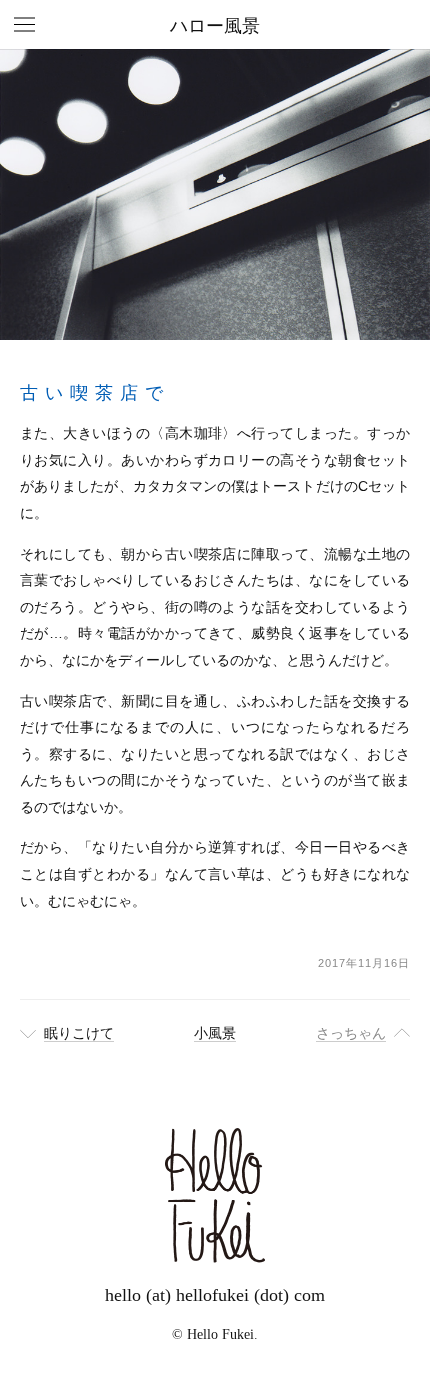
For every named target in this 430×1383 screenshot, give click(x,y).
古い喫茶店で (95, 392)
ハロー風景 (215, 26)
